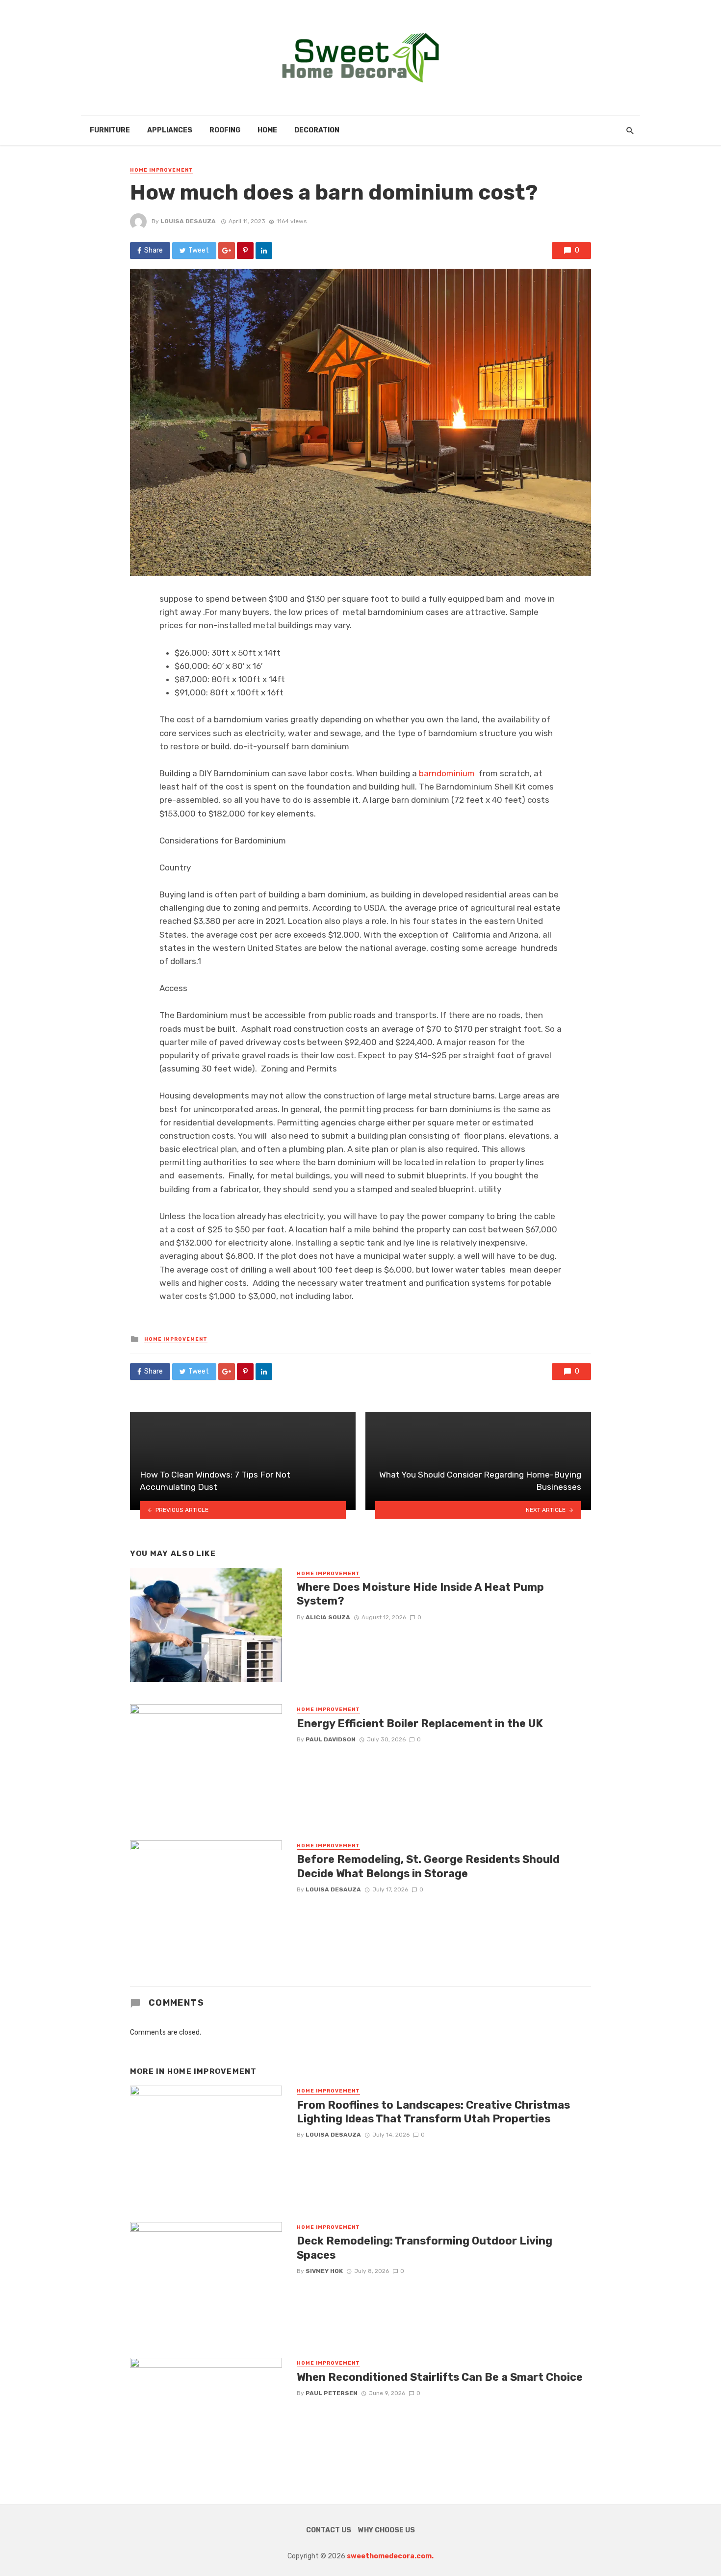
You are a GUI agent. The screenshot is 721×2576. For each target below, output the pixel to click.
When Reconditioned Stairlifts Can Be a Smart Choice (440, 2377)
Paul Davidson (331, 1739)
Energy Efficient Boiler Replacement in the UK (420, 1723)
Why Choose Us (386, 2530)
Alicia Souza (328, 1617)
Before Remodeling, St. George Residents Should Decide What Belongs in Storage (428, 1866)
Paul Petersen (332, 2393)
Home (267, 130)
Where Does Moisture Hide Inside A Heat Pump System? (420, 1594)
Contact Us (329, 2530)
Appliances (170, 130)
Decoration (317, 130)
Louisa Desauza (188, 221)
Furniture (110, 130)
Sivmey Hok (324, 2271)
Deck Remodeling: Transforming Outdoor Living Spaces (425, 2248)
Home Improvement (162, 170)
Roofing (225, 130)
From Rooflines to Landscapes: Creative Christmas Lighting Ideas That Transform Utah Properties (433, 2112)
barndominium (447, 773)
